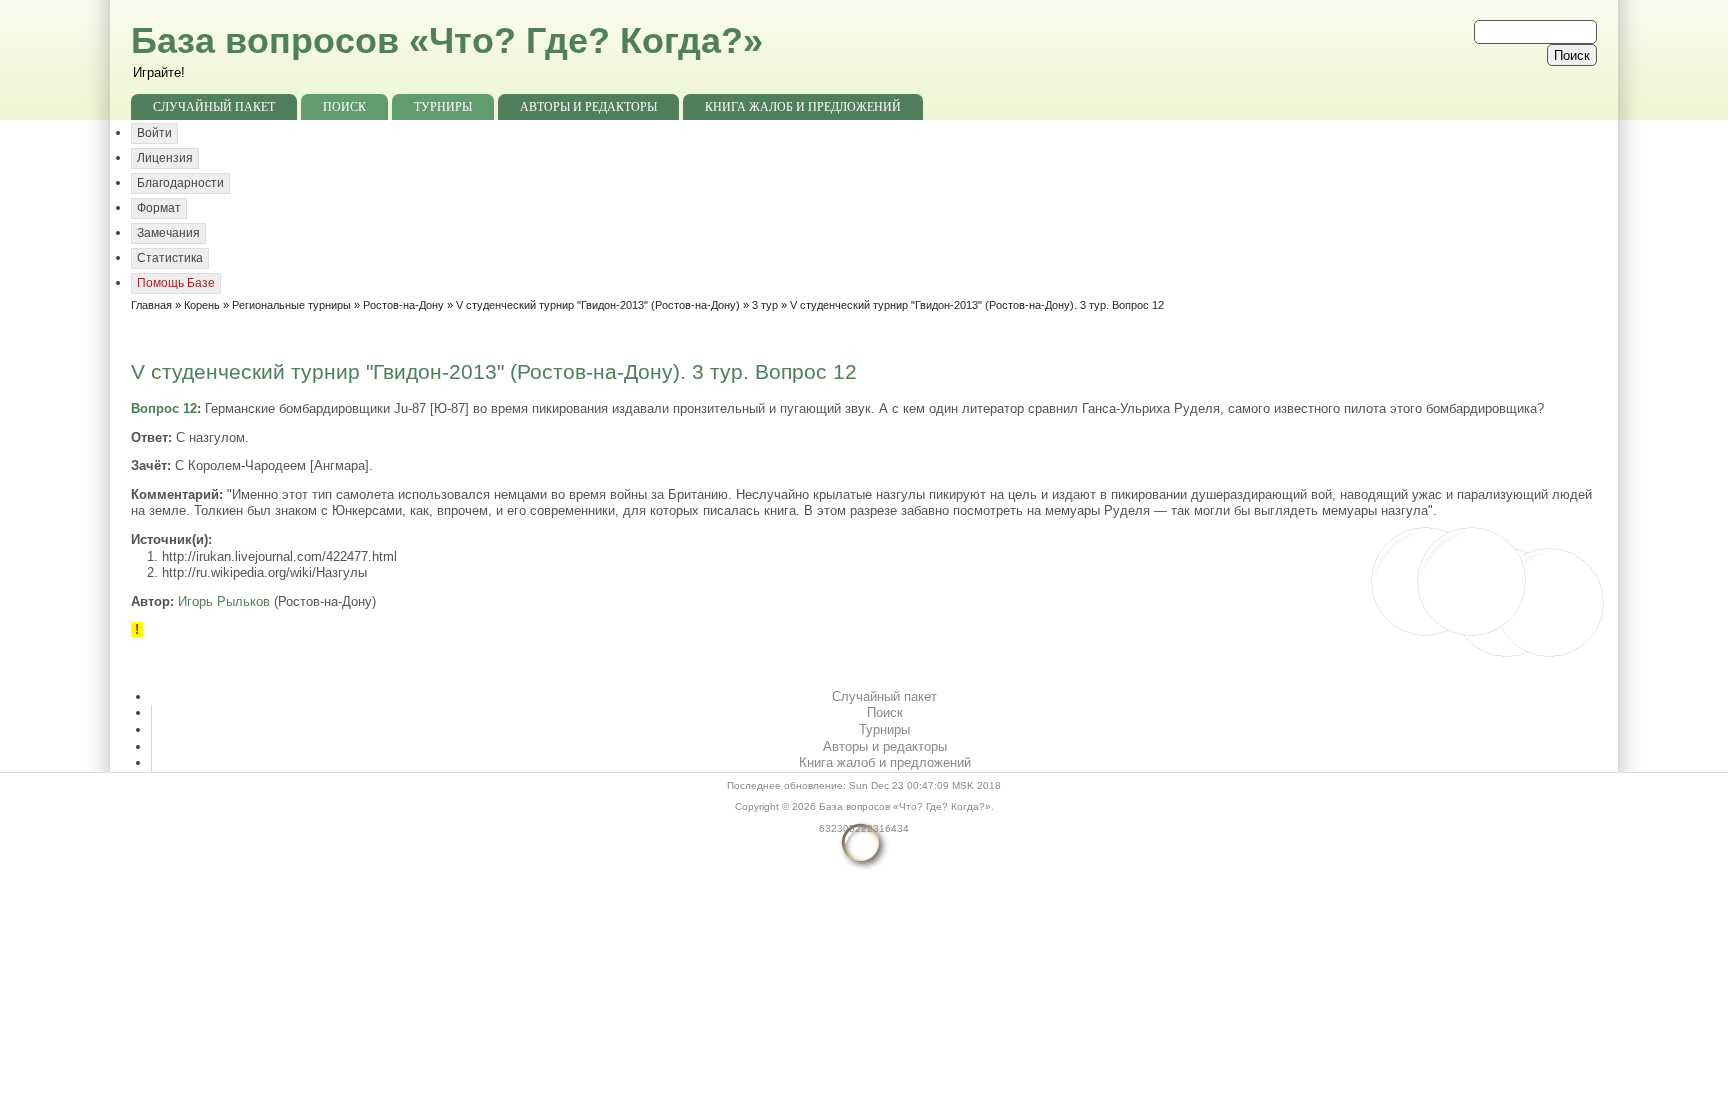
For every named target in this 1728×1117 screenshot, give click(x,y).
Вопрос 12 (164, 408)
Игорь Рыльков (224, 601)
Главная (151, 305)
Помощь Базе (176, 283)
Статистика (170, 258)
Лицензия (165, 158)
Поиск (344, 107)
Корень (202, 305)
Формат (159, 208)
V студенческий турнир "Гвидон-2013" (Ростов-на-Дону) (598, 305)
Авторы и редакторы (588, 107)
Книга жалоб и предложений (803, 107)
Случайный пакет (214, 107)
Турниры (443, 107)
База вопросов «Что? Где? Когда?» (447, 40)
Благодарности (180, 183)
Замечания (168, 233)
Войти (154, 133)
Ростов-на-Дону (403, 305)
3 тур (765, 305)
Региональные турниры (291, 305)
